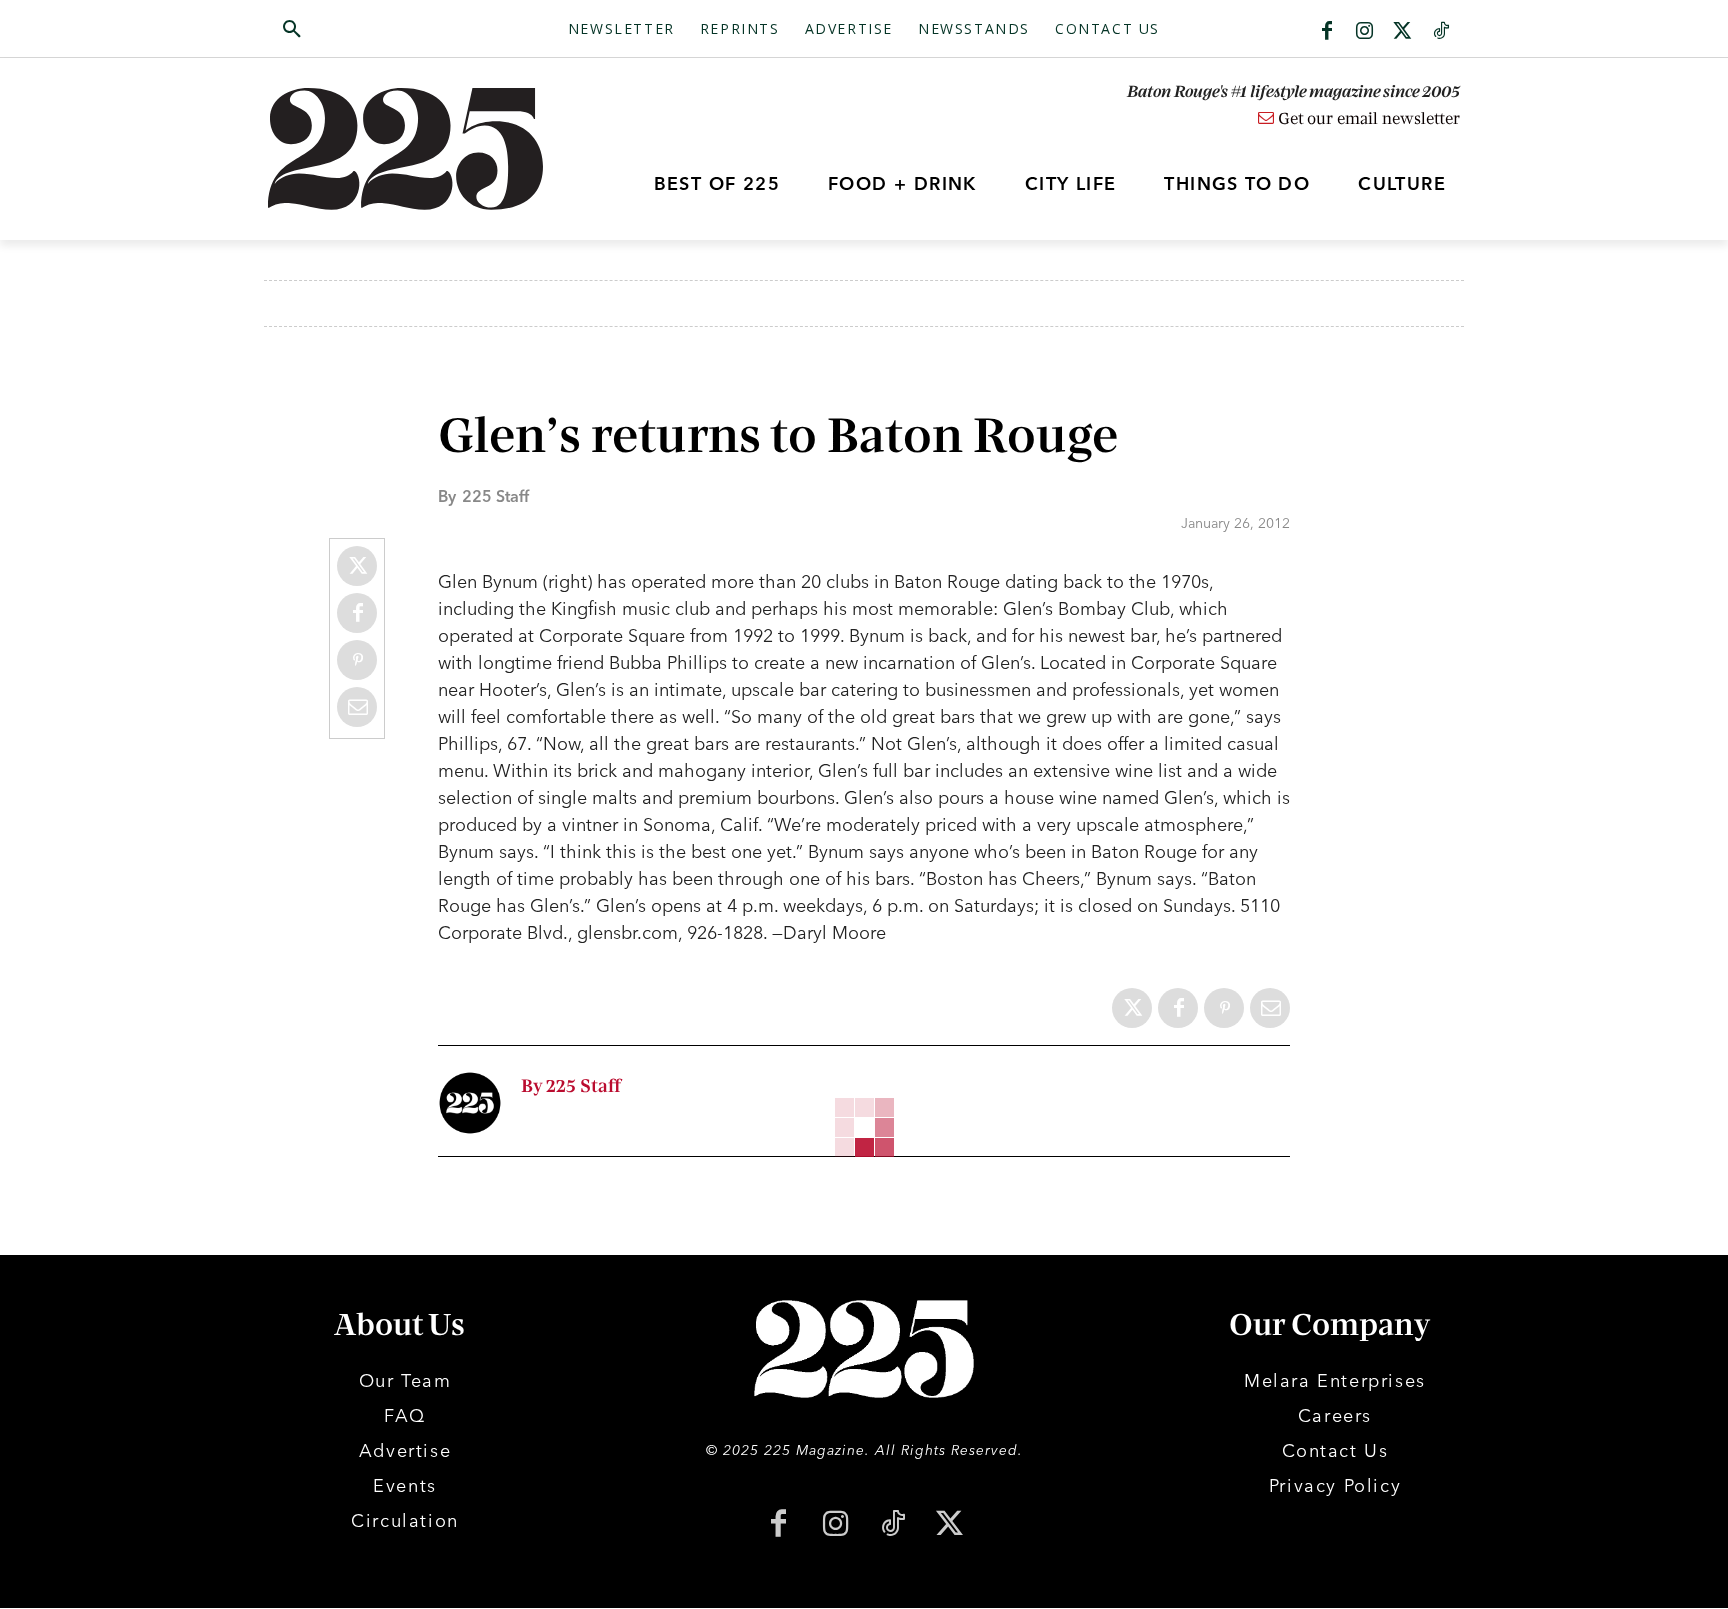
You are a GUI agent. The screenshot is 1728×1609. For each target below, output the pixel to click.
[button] (387, 30)
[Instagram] (1365, 32)
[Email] (357, 707)
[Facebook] (1327, 32)
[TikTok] (892, 1525)
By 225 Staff (571, 1086)
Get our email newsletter (1367, 119)
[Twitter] (1403, 32)
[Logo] (417, 149)
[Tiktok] (1441, 32)
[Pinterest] (357, 660)
